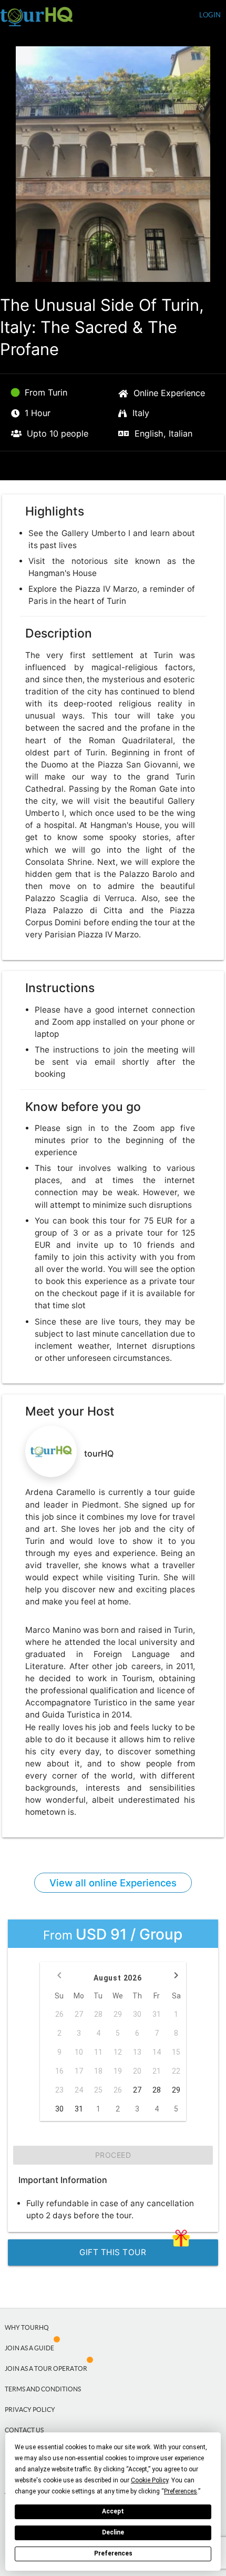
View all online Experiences (113, 1883)
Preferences (113, 2553)
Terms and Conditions (43, 2389)
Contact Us (24, 2430)
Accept (113, 2511)
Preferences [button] (181, 2491)
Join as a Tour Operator (46, 2368)
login (210, 15)
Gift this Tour (113, 2252)
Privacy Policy (30, 2410)
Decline (113, 2532)
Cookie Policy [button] (150, 2480)
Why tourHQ (27, 2327)
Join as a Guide (29, 2348)
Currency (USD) (163, 16)
